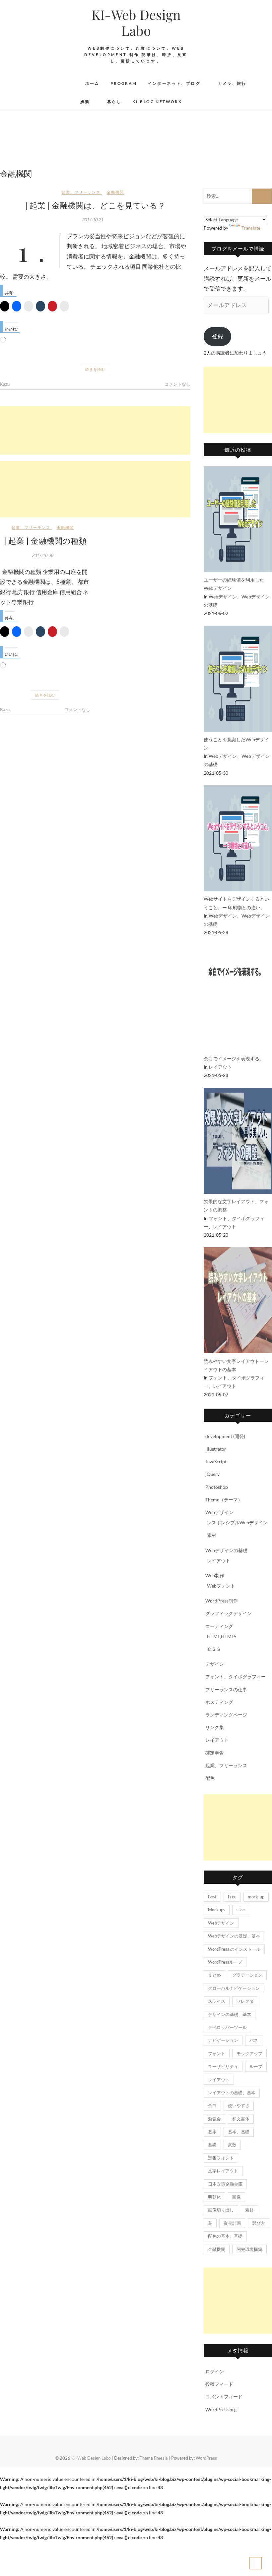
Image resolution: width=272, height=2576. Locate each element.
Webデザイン (223, 597)
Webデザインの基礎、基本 (234, 1936)
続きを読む (95, 369)
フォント (217, 2053)
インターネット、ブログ (174, 83)
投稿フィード (219, 2384)
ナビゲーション (223, 2040)
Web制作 (215, 1575)
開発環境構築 (249, 2249)
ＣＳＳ (214, 1649)
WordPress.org (221, 2409)
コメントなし (177, 384)
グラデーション (247, 1975)
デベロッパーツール (227, 2027)
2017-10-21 (93, 220)
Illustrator (216, 1449)
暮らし (114, 102)
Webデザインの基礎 (226, 1550)
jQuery (212, 1474)
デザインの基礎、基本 (230, 2014)
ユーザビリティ (223, 2066)
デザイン (215, 1664)
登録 (218, 336)
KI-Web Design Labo (136, 23)
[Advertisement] (95, 430)
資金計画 (232, 2223)
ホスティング (219, 1702)
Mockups (217, 1910)
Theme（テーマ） (224, 1500)
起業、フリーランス (81, 192)
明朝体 (214, 2197)
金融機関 (115, 192)
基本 (212, 2132)
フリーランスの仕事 (226, 1689)
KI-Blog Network (157, 102)
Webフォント (221, 1586)
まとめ (214, 1975)
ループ (256, 2066)
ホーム (92, 83)
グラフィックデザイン (229, 1613)
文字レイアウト (223, 2171)
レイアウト (220, 1067)
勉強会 (214, 2119)
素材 (212, 1535)
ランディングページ (226, 1715)
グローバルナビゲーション (234, 1988)
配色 (210, 1778)
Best (212, 1897)
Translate (251, 228)
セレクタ (245, 2001)
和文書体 (241, 2119)
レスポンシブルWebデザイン (237, 1522)
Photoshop (217, 1487)
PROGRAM (124, 83)
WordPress (206, 2458)
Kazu (5, 384)
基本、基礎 (239, 2132)
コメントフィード (224, 2397)
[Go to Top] (256, 2563)
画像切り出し (221, 2210)
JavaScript (216, 1461)
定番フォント (221, 2158)
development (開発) (225, 1436)
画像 (237, 2197)
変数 (232, 2145)
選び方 (259, 2223)
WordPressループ (225, 1962)
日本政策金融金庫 (225, 2184)
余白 (212, 2105)
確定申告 (215, 1753)
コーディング (219, 1626)
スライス (217, 2001)
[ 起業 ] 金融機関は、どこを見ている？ (95, 205)
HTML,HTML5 (222, 1636)
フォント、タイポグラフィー (236, 1677)
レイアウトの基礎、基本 (232, 2093)
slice (241, 1910)
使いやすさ (239, 2105)
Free (232, 1897)
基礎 (212, 2145)
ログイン (215, 2371)
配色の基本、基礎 (225, 2236)
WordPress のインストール (234, 1949)
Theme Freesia (154, 2458)
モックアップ (249, 2053)
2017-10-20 (43, 556)
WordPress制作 (222, 1601)
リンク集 (215, 1727)
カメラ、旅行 (232, 83)
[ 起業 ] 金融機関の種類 (45, 540)
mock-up (256, 1897)
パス (254, 2040)
